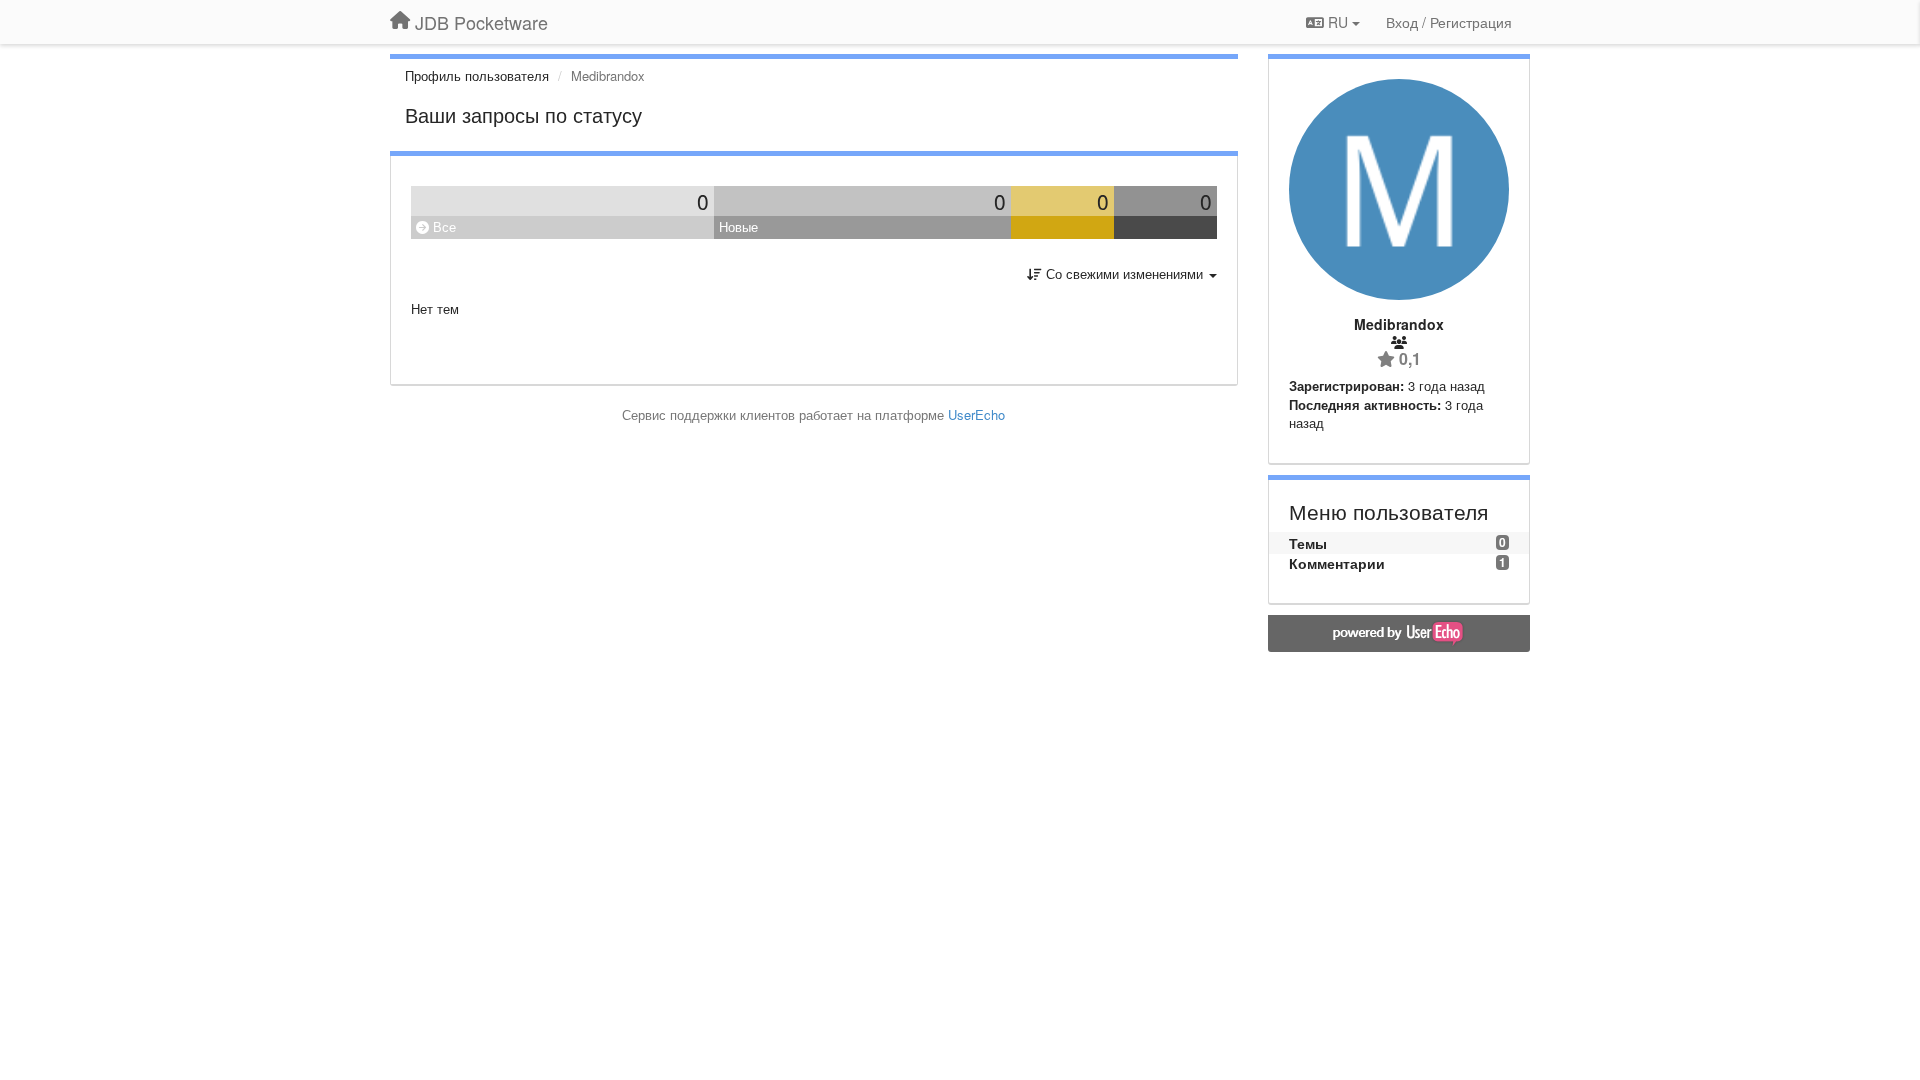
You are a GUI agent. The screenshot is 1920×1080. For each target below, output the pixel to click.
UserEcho (976, 414)
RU (1338, 22)
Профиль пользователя (477, 75)
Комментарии (1337, 563)
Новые (738, 226)
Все (442, 226)
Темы (1308, 543)
